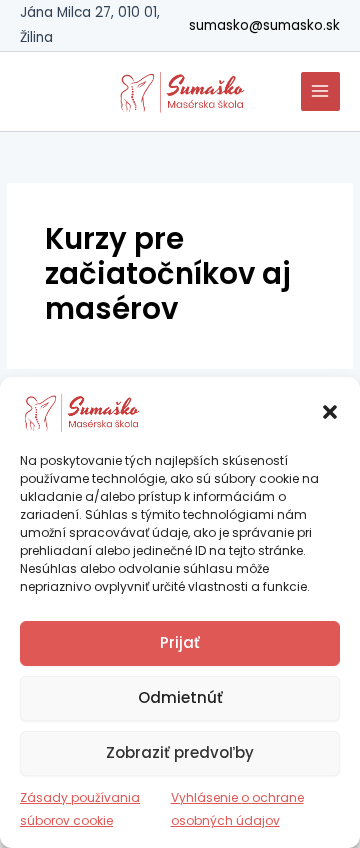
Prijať (180, 642)
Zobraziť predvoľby (180, 752)
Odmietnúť (180, 697)
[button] (330, 412)
